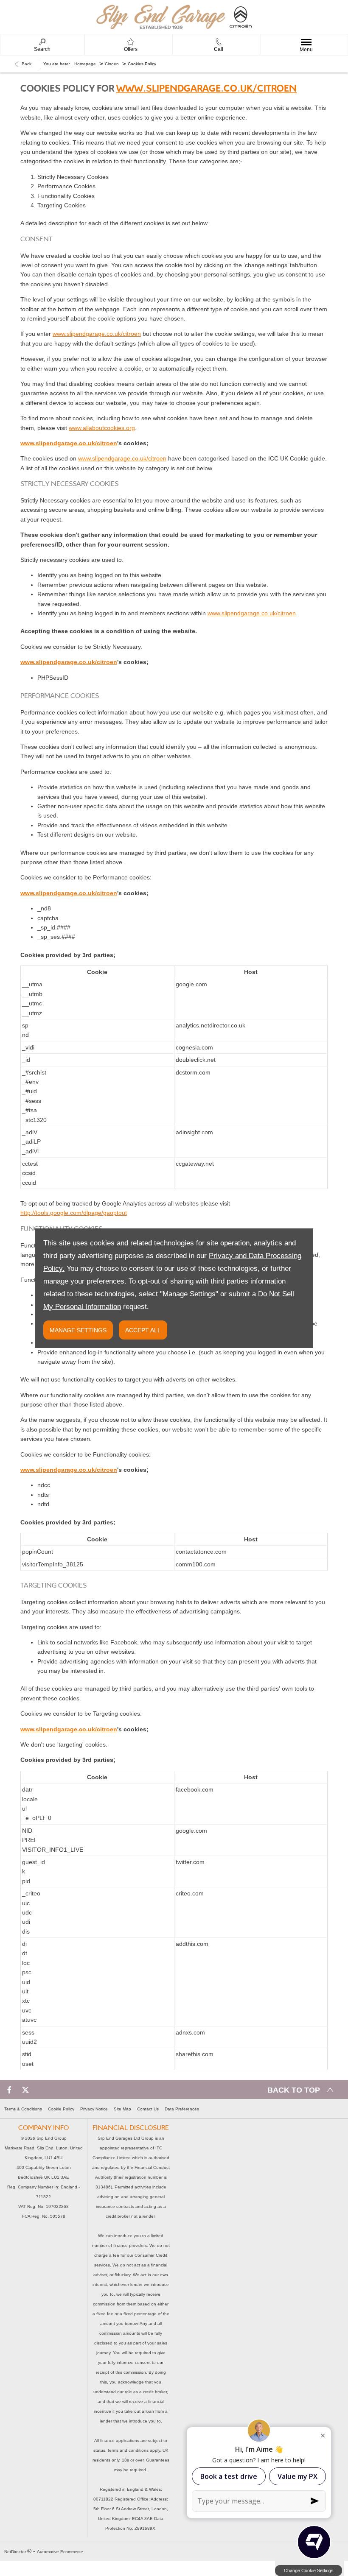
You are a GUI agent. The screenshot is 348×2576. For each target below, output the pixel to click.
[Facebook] (9, 2089)
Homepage (85, 64)
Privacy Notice (94, 2109)
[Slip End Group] (161, 17)
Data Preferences (182, 2109)
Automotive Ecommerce (60, 2552)
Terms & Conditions (23, 2109)
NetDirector (16, 2552)
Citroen (112, 64)
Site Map (122, 2109)
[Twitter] (25, 2089)
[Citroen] (241, 17)
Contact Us (148, 2109)
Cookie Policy (61, 2109)
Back (27, 64)
